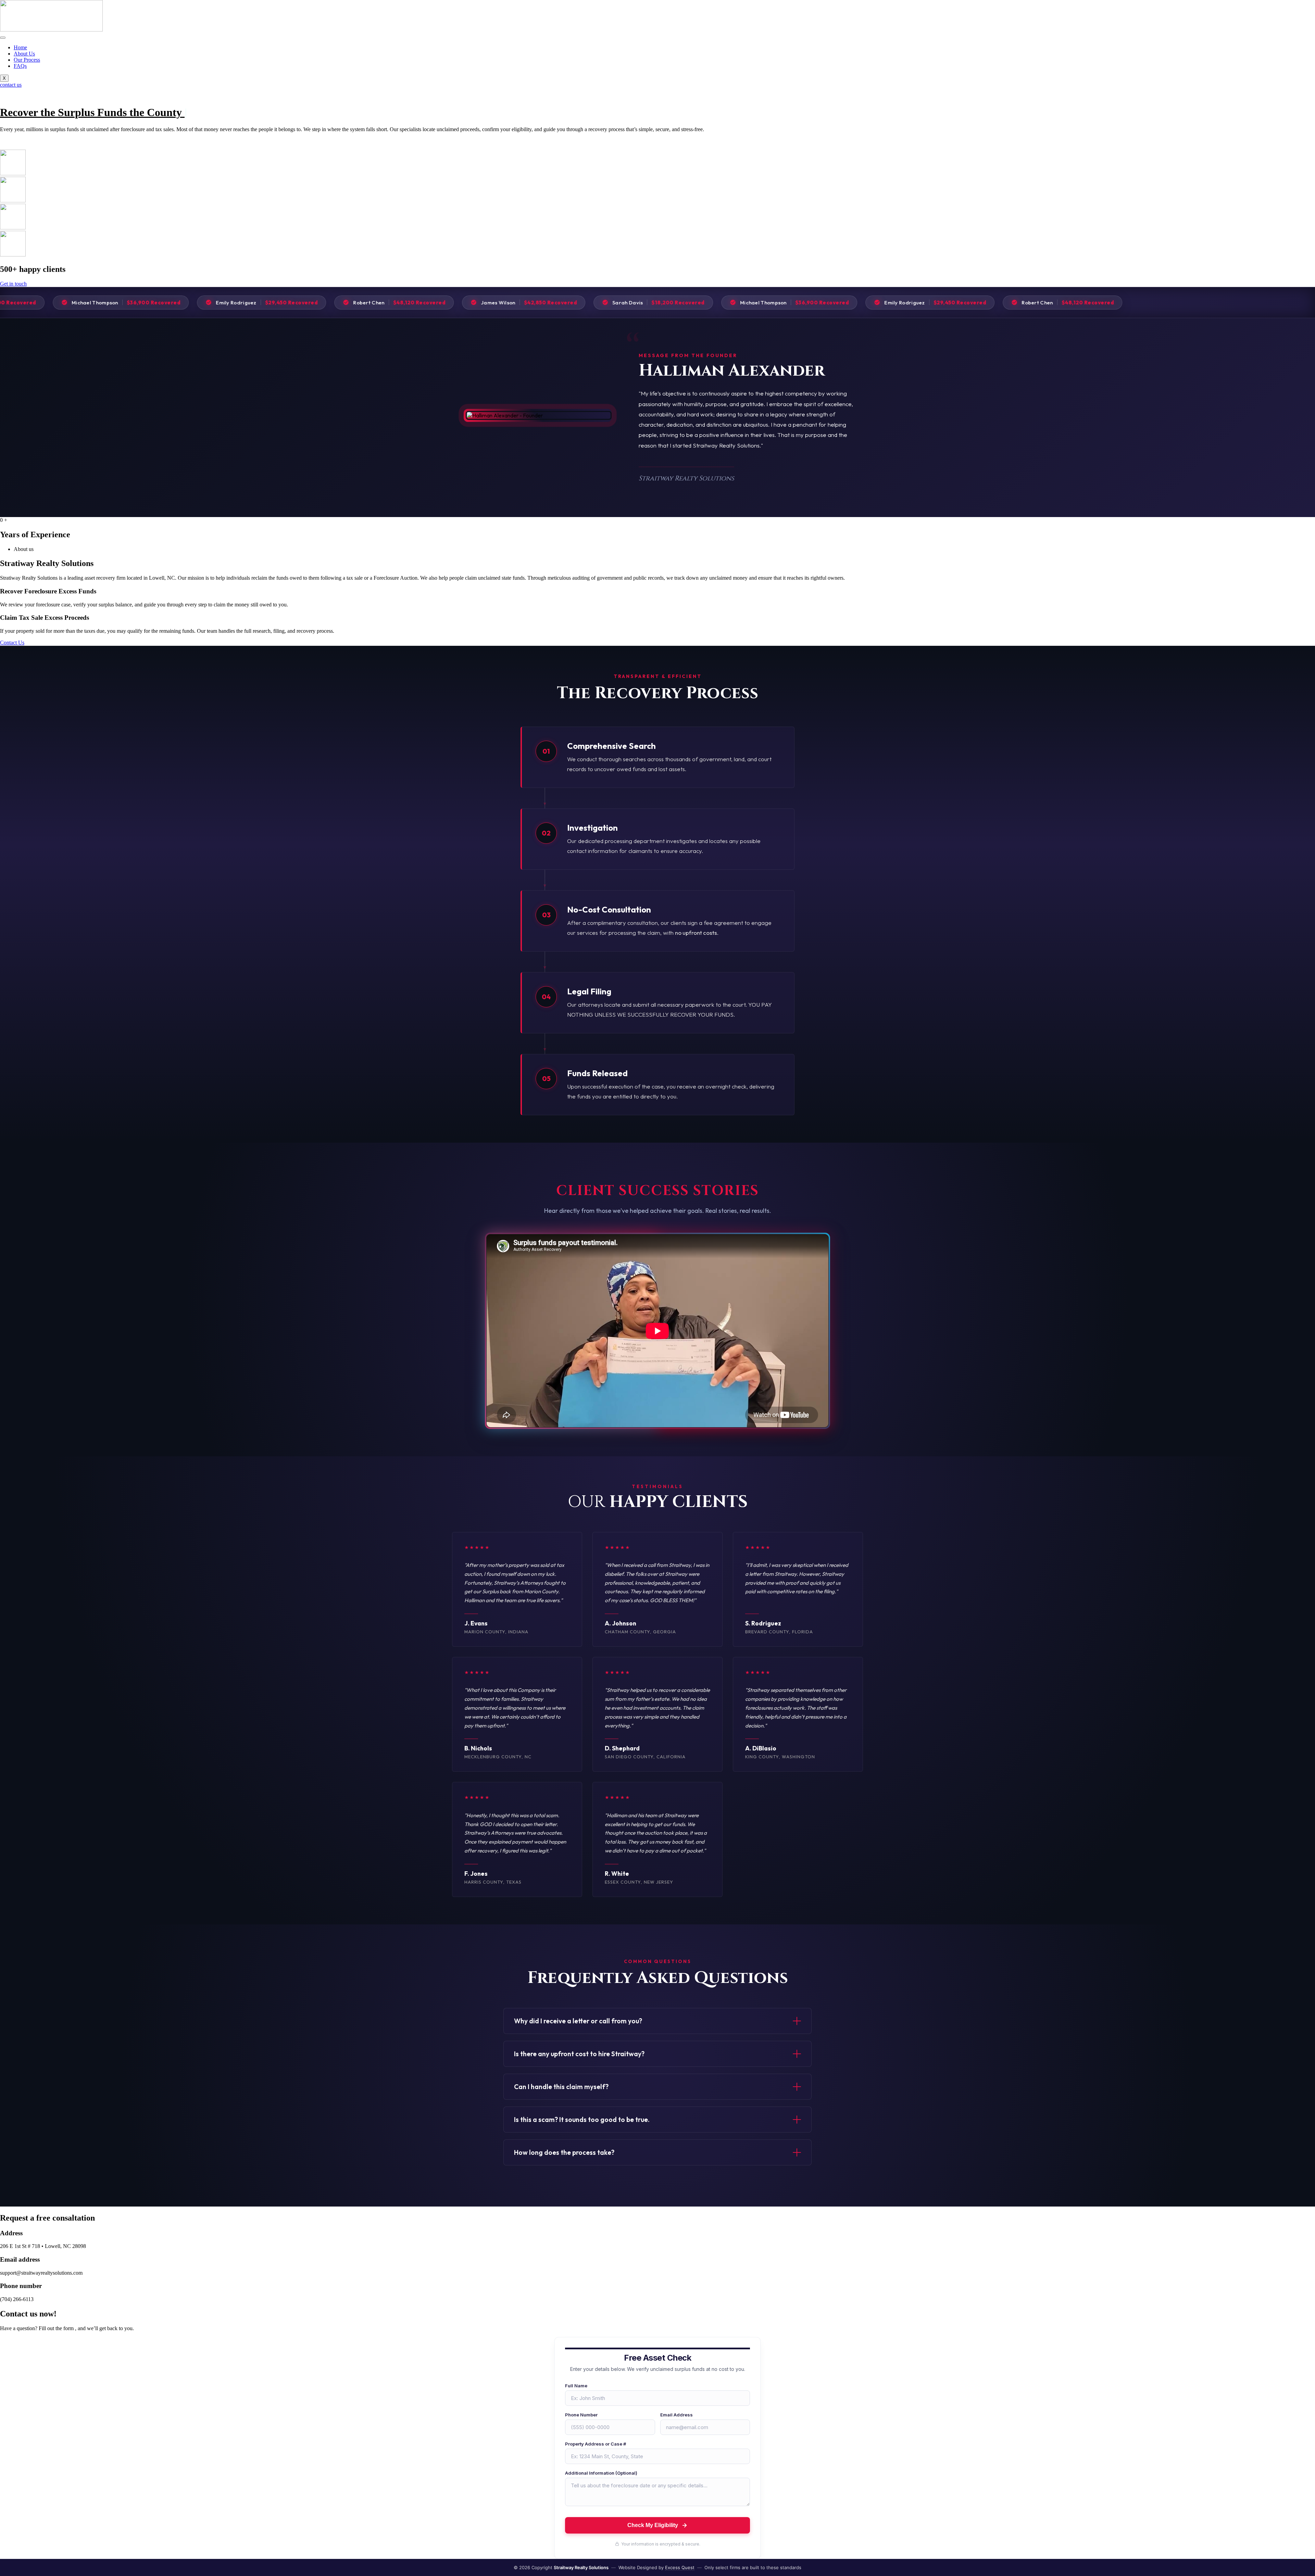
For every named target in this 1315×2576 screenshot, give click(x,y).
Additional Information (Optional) (601, 2473)
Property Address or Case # (596, 2444)
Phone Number (581, 2415)
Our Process (27, 60)
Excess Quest (680, 2567)
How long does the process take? (564, 2152)
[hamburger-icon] (3, 38)
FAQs (20, 66)
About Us (24, 54)
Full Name (576, 2386)
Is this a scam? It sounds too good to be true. (582, 2120)
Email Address (677, 2415)
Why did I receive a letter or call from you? (578, 2021)
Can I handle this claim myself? (561, 2087)
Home (20, 47)
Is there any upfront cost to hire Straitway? (579, 2054)
